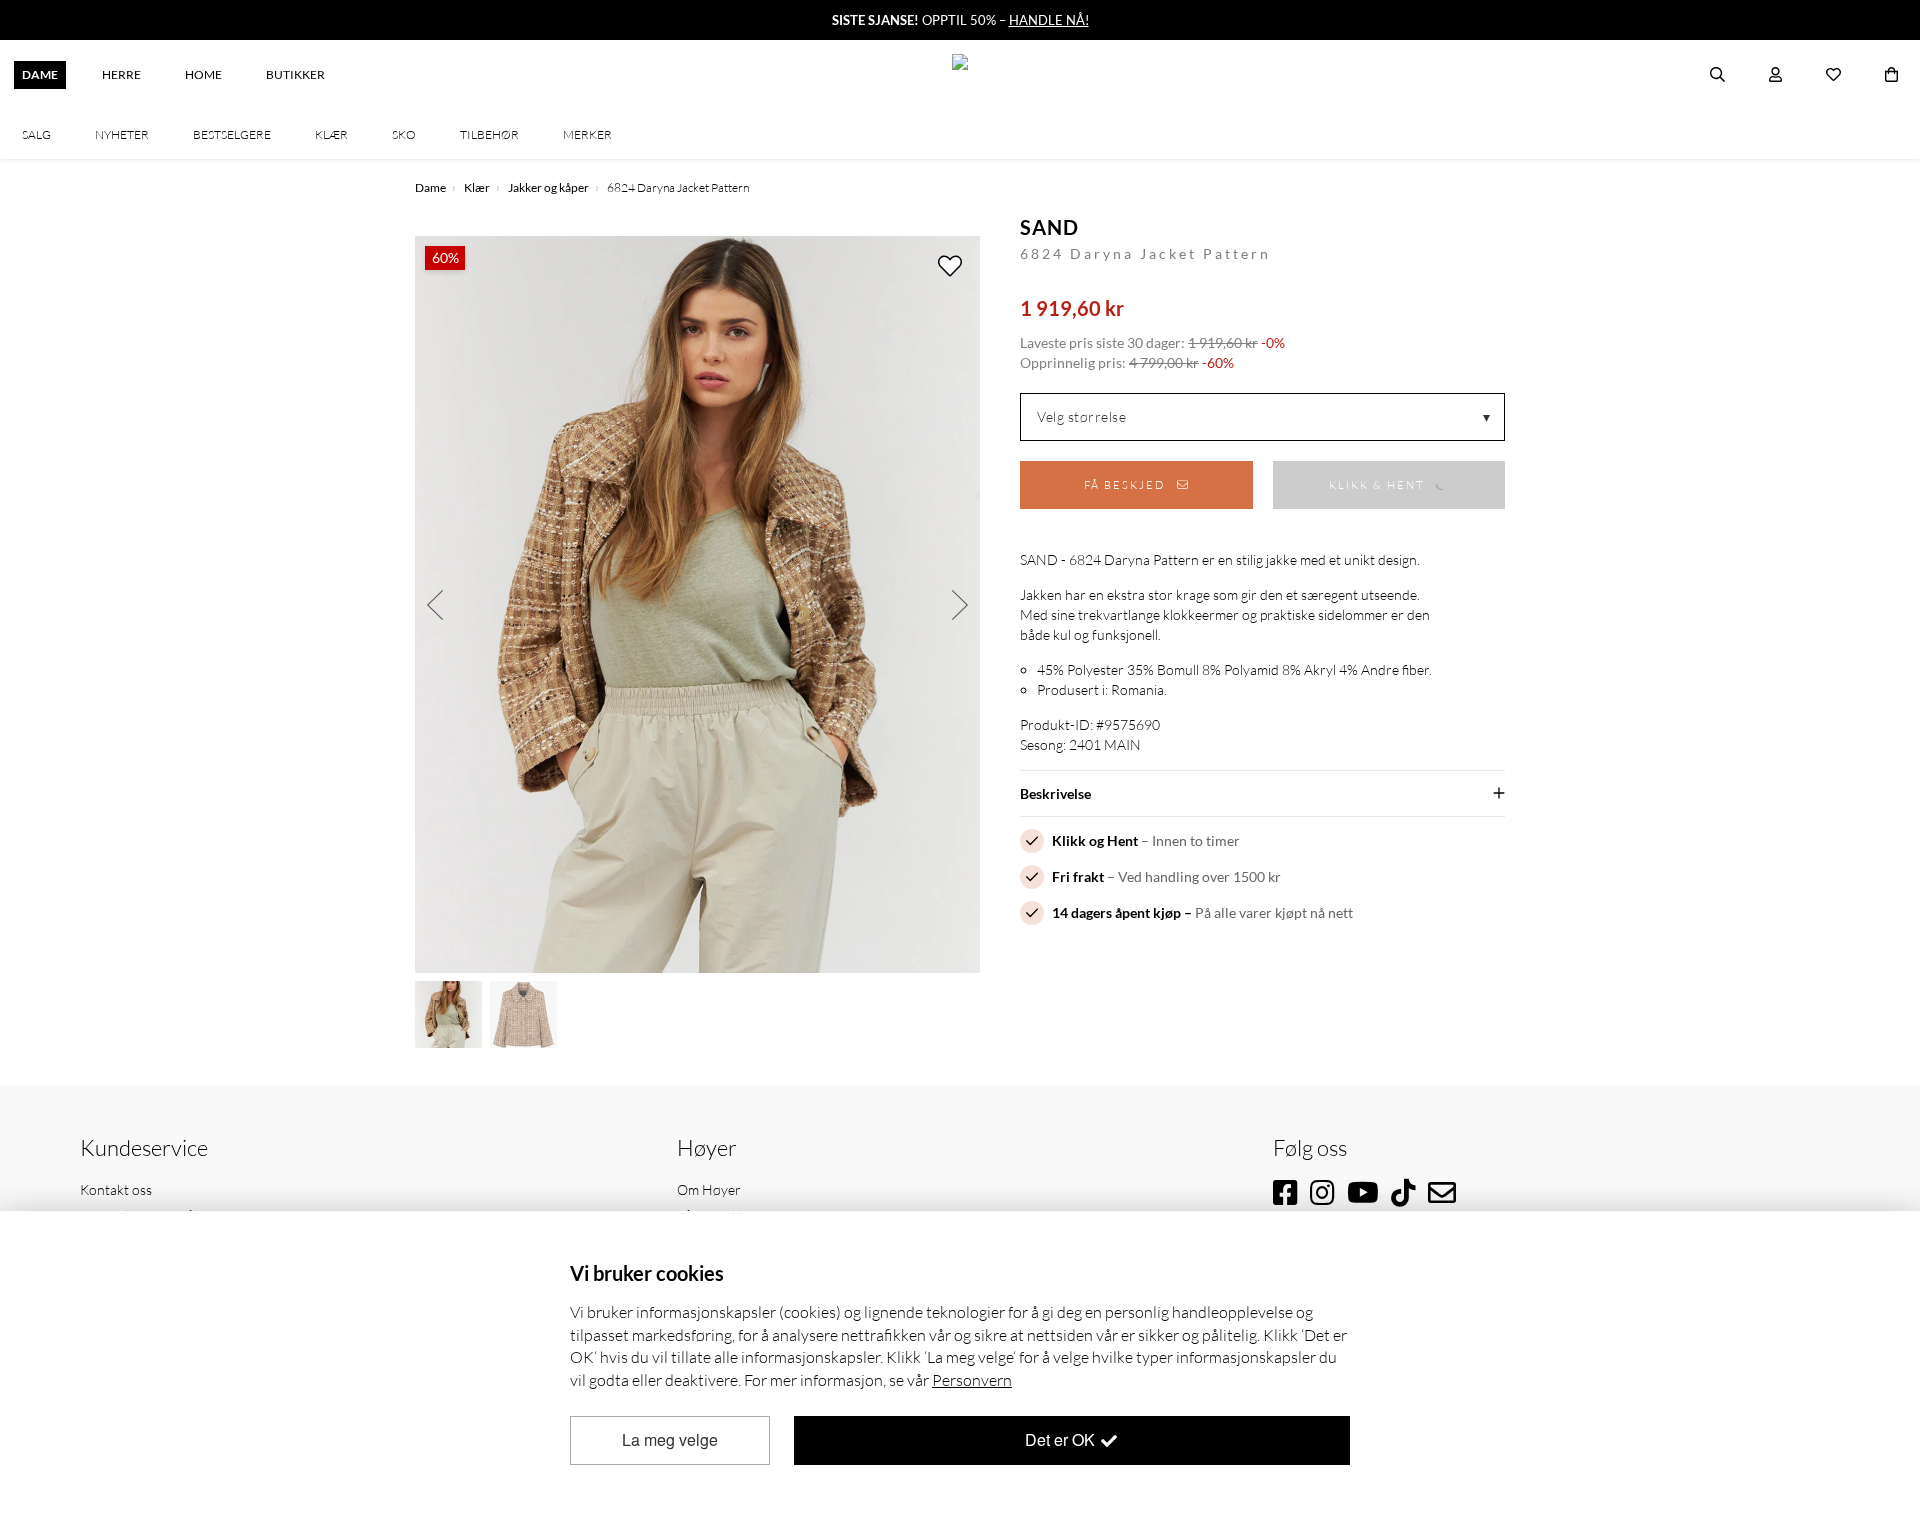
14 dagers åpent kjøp (1116, 912)
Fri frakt (1078, 876)
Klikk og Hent (1095, 840)
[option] (697, 604)
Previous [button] (435, 604)
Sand (1049, 227)
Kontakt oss (116, 1189)
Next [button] (960, 604)
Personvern (972, 1380)
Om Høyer (709, 1189)
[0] (1891, 75)
